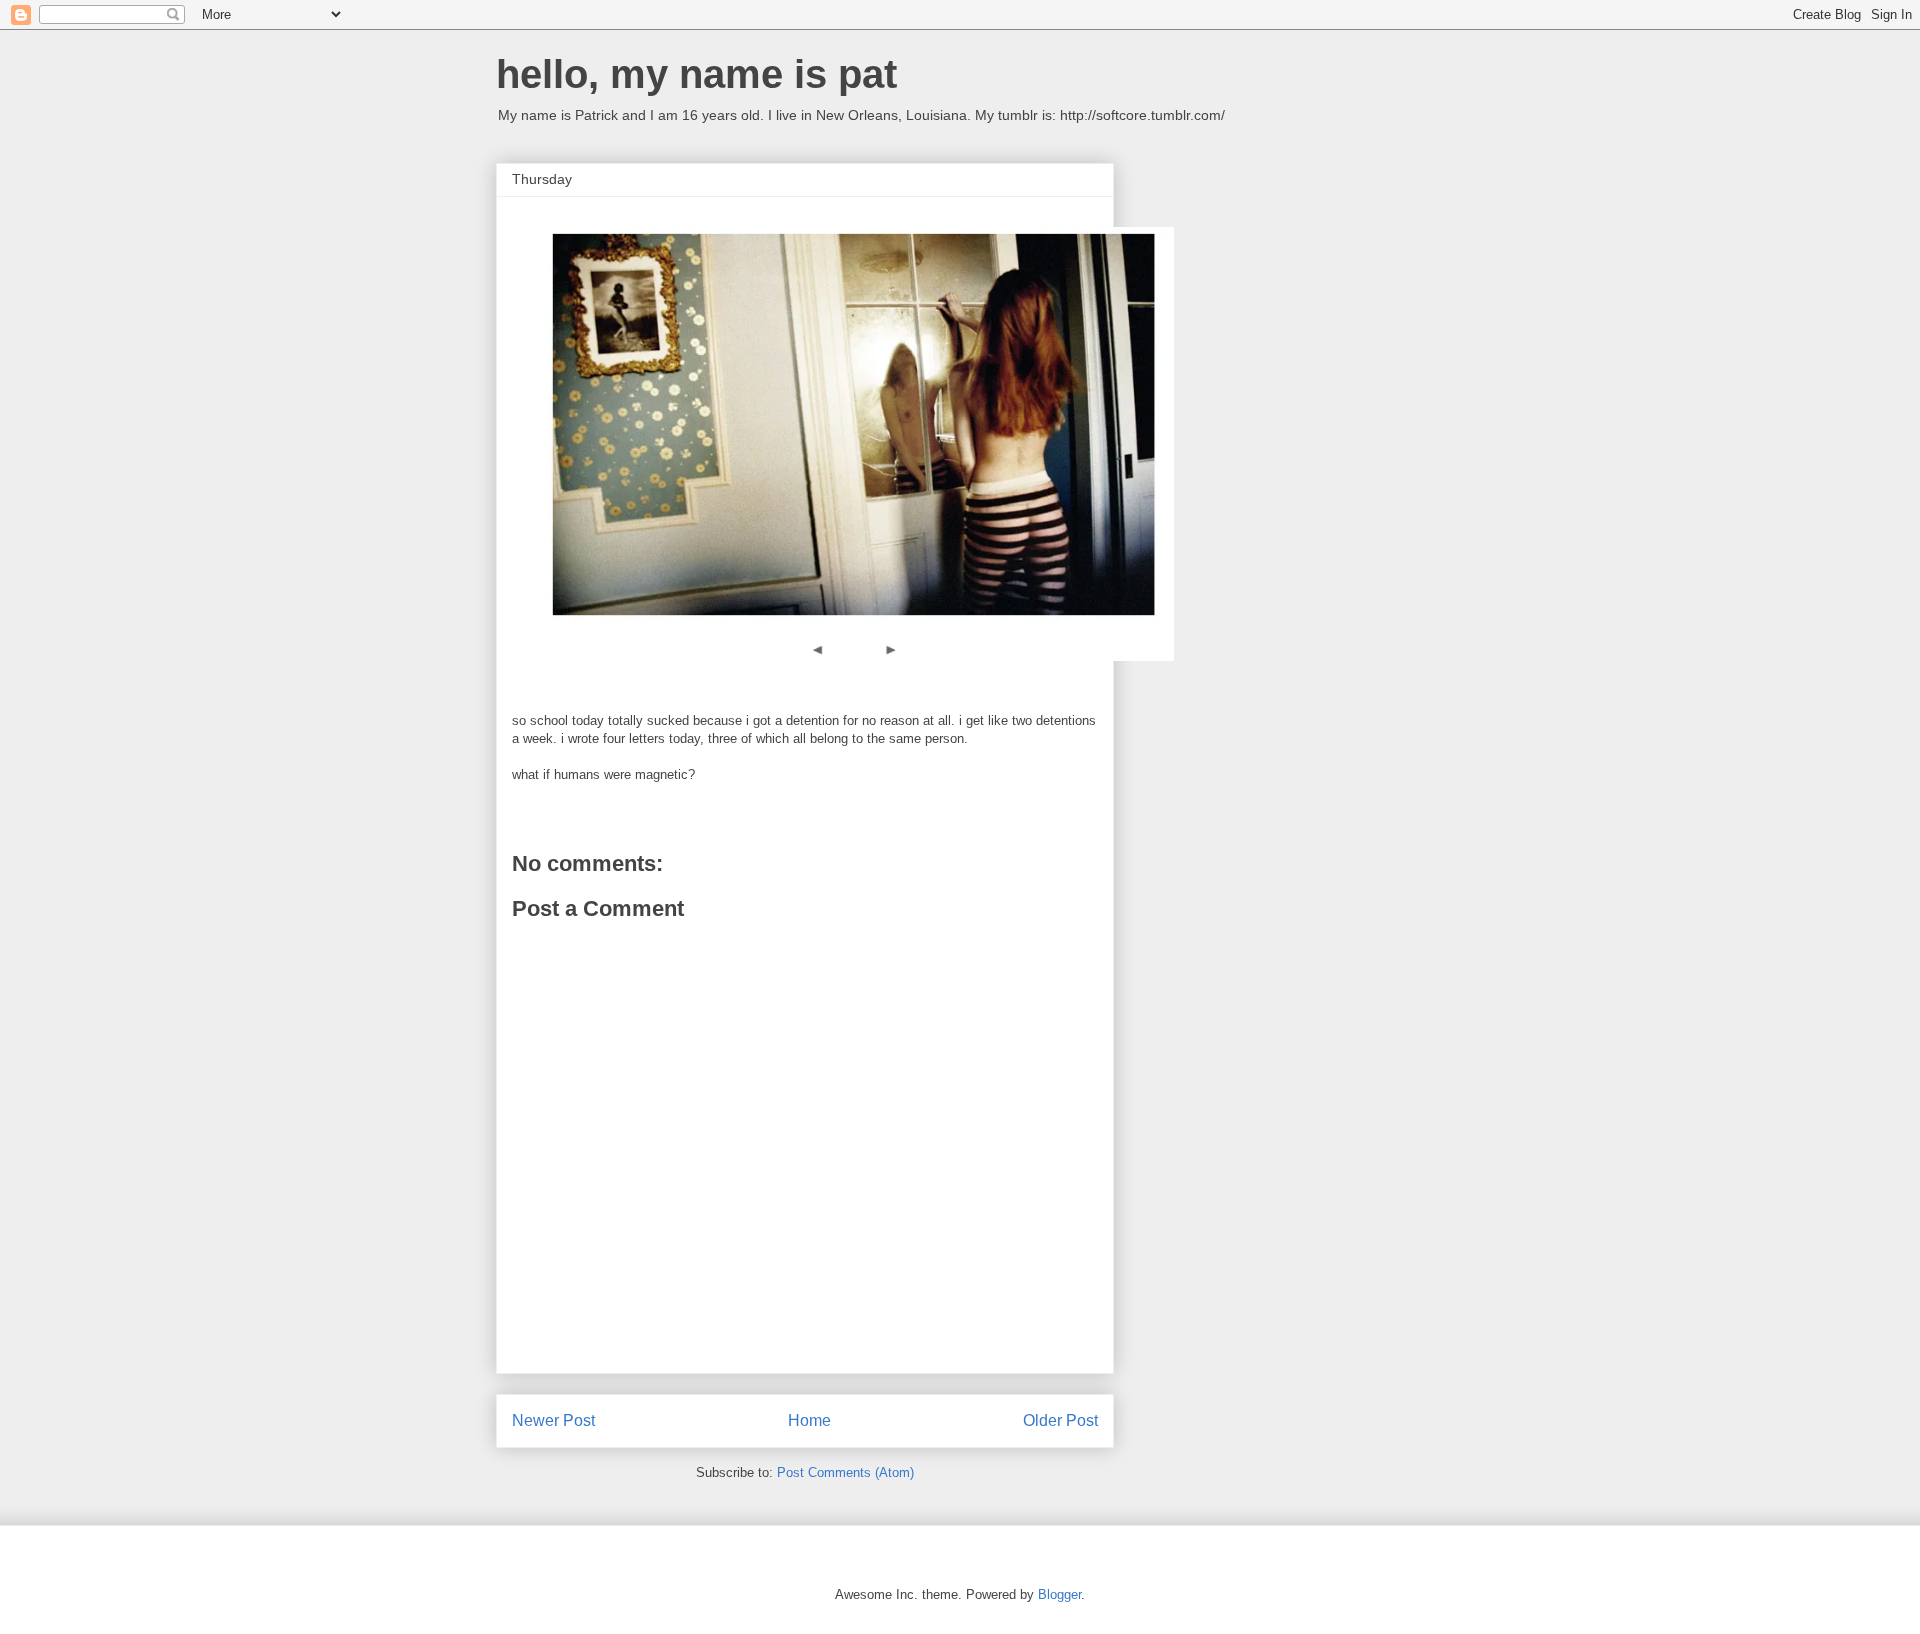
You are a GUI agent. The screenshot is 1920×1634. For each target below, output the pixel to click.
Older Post (1060, 1420)
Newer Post (553, 1420)
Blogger (1059, 1594)
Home (809, 1420)
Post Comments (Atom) (845, 1472)
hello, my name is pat (696, 74)
